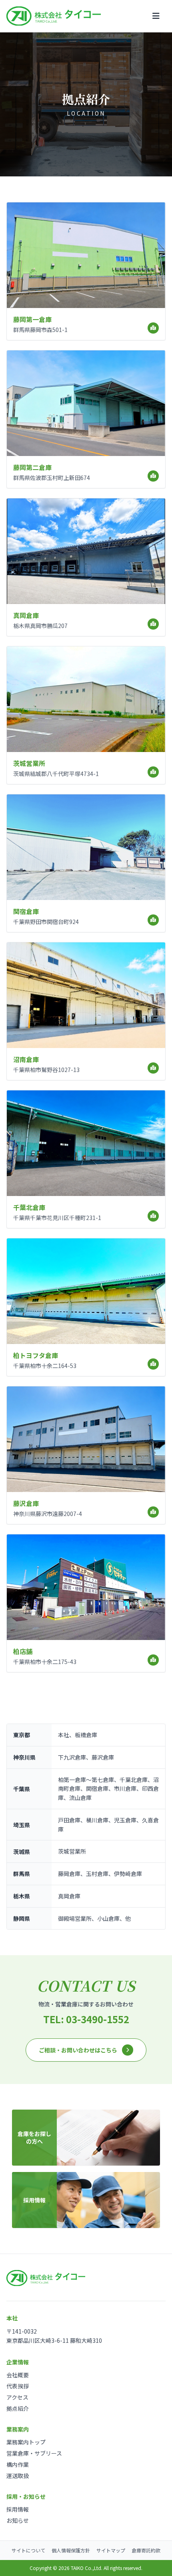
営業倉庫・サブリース (34, 2453)
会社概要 (18, 2375)
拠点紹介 (18, 2408)
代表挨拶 (18, 2386)
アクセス (17, 2397)
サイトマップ (111, 2550)
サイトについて (28, 2550)
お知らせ (18, 2520)
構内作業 (18, 2464)
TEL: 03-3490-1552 (86, 2019)
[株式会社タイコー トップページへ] (54, 16)
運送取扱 (18, 2476)
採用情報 (18, 2509)
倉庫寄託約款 (146, 2550)
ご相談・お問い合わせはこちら (78, 2050)
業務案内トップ (26, 2442)
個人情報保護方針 (71, 2550)
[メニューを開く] (156, 16)
